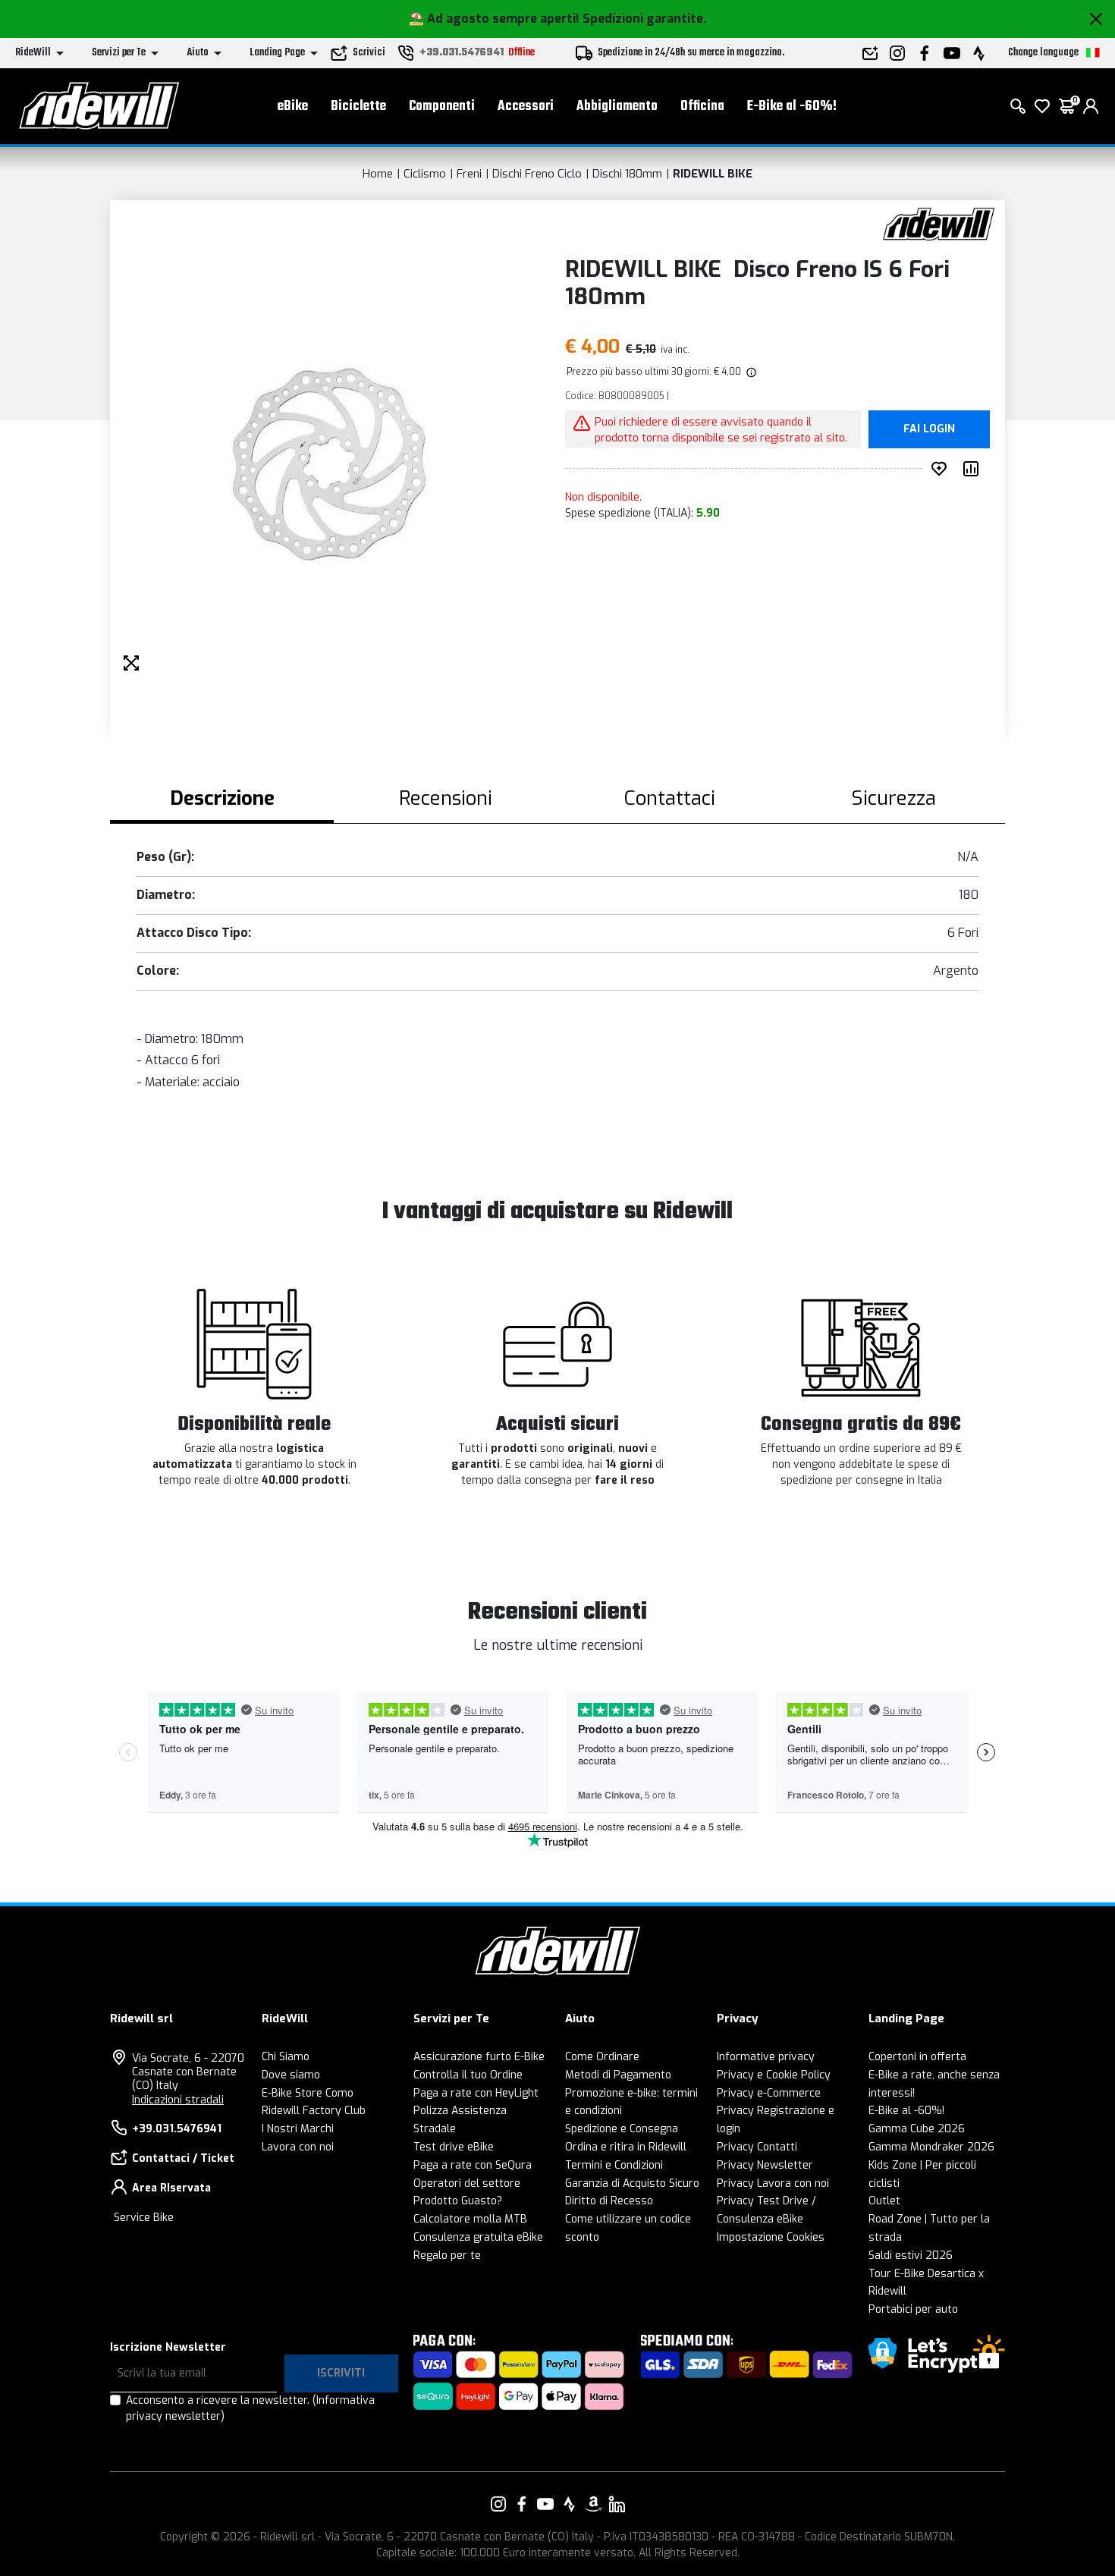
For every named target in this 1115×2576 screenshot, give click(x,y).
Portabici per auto (913, 2309)
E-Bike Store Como (308, 2093)
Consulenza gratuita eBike (478, 2237)
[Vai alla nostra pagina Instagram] (498, 2504)
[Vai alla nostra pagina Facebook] (522, 2504)
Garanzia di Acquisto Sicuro (632, 2183)
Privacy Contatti (757, 2147)
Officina (702, 107)
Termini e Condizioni (614, 2165)
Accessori (526, 107)
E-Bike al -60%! (792, 107)
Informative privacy (766, 2057)
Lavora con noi (298, 2147)
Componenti (442, 107)
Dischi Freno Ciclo (537, 174)
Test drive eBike (454, 2147)
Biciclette (358, 107)
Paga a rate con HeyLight (476, 2093)
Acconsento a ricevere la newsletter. (250, 2408)
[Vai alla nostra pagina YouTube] (545, 2504)
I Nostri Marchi (298, 2129)
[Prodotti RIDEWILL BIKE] (939, 223)
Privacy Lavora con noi (773, 2183)
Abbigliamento (617, 107)
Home (378, 174)
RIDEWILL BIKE (713, 174)
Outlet (884, 2201)
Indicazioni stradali (178, 2100)
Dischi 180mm (627, 174)
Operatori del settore (467, 2183)
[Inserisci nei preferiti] (942, 469)
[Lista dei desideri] (1042, 106)
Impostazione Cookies (771, 2237)
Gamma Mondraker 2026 (931, 2147)
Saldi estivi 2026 (911, 2256)
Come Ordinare (602, 2057)
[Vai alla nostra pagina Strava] (570, 2504)
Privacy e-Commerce (769, 2093)
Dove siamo (291, 2075)
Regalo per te (447, 2256)
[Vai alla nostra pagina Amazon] (593, 2504)
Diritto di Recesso (609, 2201)
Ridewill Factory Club (314, 2111)
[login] (1091, 106)
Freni (469, 174)
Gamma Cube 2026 (917, 2129)
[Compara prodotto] (974, 469)
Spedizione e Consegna (622, 2129)
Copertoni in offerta (917, 2057)
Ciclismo (425, 174)
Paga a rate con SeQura (473, 2165)
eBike (293, 107)
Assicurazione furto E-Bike (479, 2057)
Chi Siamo (286, 2057)
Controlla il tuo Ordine (468, 2075)
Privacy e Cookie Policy (774, 2075)
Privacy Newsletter (765, 2165)
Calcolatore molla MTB (470, 2219)
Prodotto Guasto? (458, 2201)
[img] (750, 372)
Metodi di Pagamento (618, 2075)
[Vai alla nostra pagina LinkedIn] (617, 2504)
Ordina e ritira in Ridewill (626, 2147)
